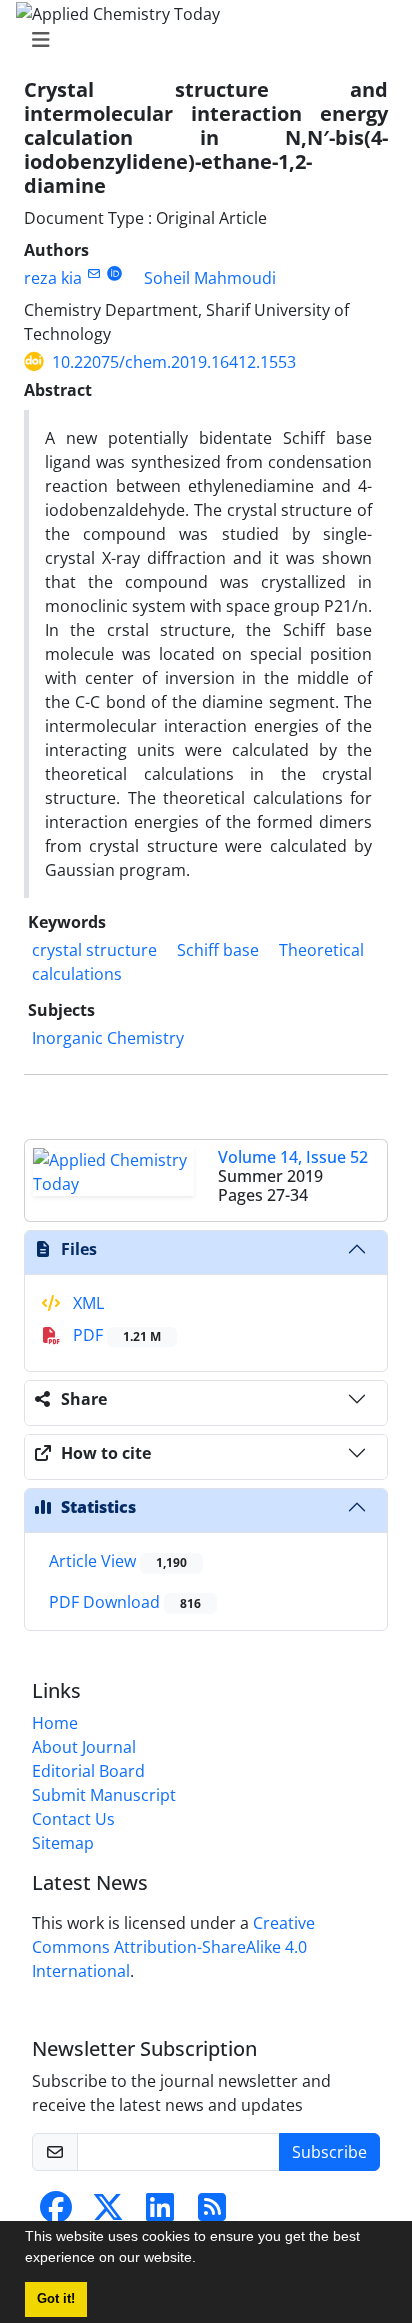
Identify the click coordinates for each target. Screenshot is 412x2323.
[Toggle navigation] (200, 40)
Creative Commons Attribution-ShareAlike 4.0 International (173, 1947)
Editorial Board (88, 1771)
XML (86, 1303)
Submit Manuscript (104, 1795)
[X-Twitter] (108, 2213)
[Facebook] (56, 2213)
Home (55, 1723)
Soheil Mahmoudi (210, 278)
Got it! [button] (56, 2299)
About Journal (84, 1747)
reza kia (53, 278)
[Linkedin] (160, 2213)
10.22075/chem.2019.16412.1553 (174, 362)
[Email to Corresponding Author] (93, 273)
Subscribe (329, 2152)
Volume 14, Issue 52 (293, 1157)
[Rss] (212, 2213)
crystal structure (94, 950)
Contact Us (73, 1819)
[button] (203, 2260)
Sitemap (63, 1843)
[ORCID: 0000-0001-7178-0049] (114, 273)
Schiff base (218, 950)
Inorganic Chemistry (108, 1038)
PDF (115, 1335)
